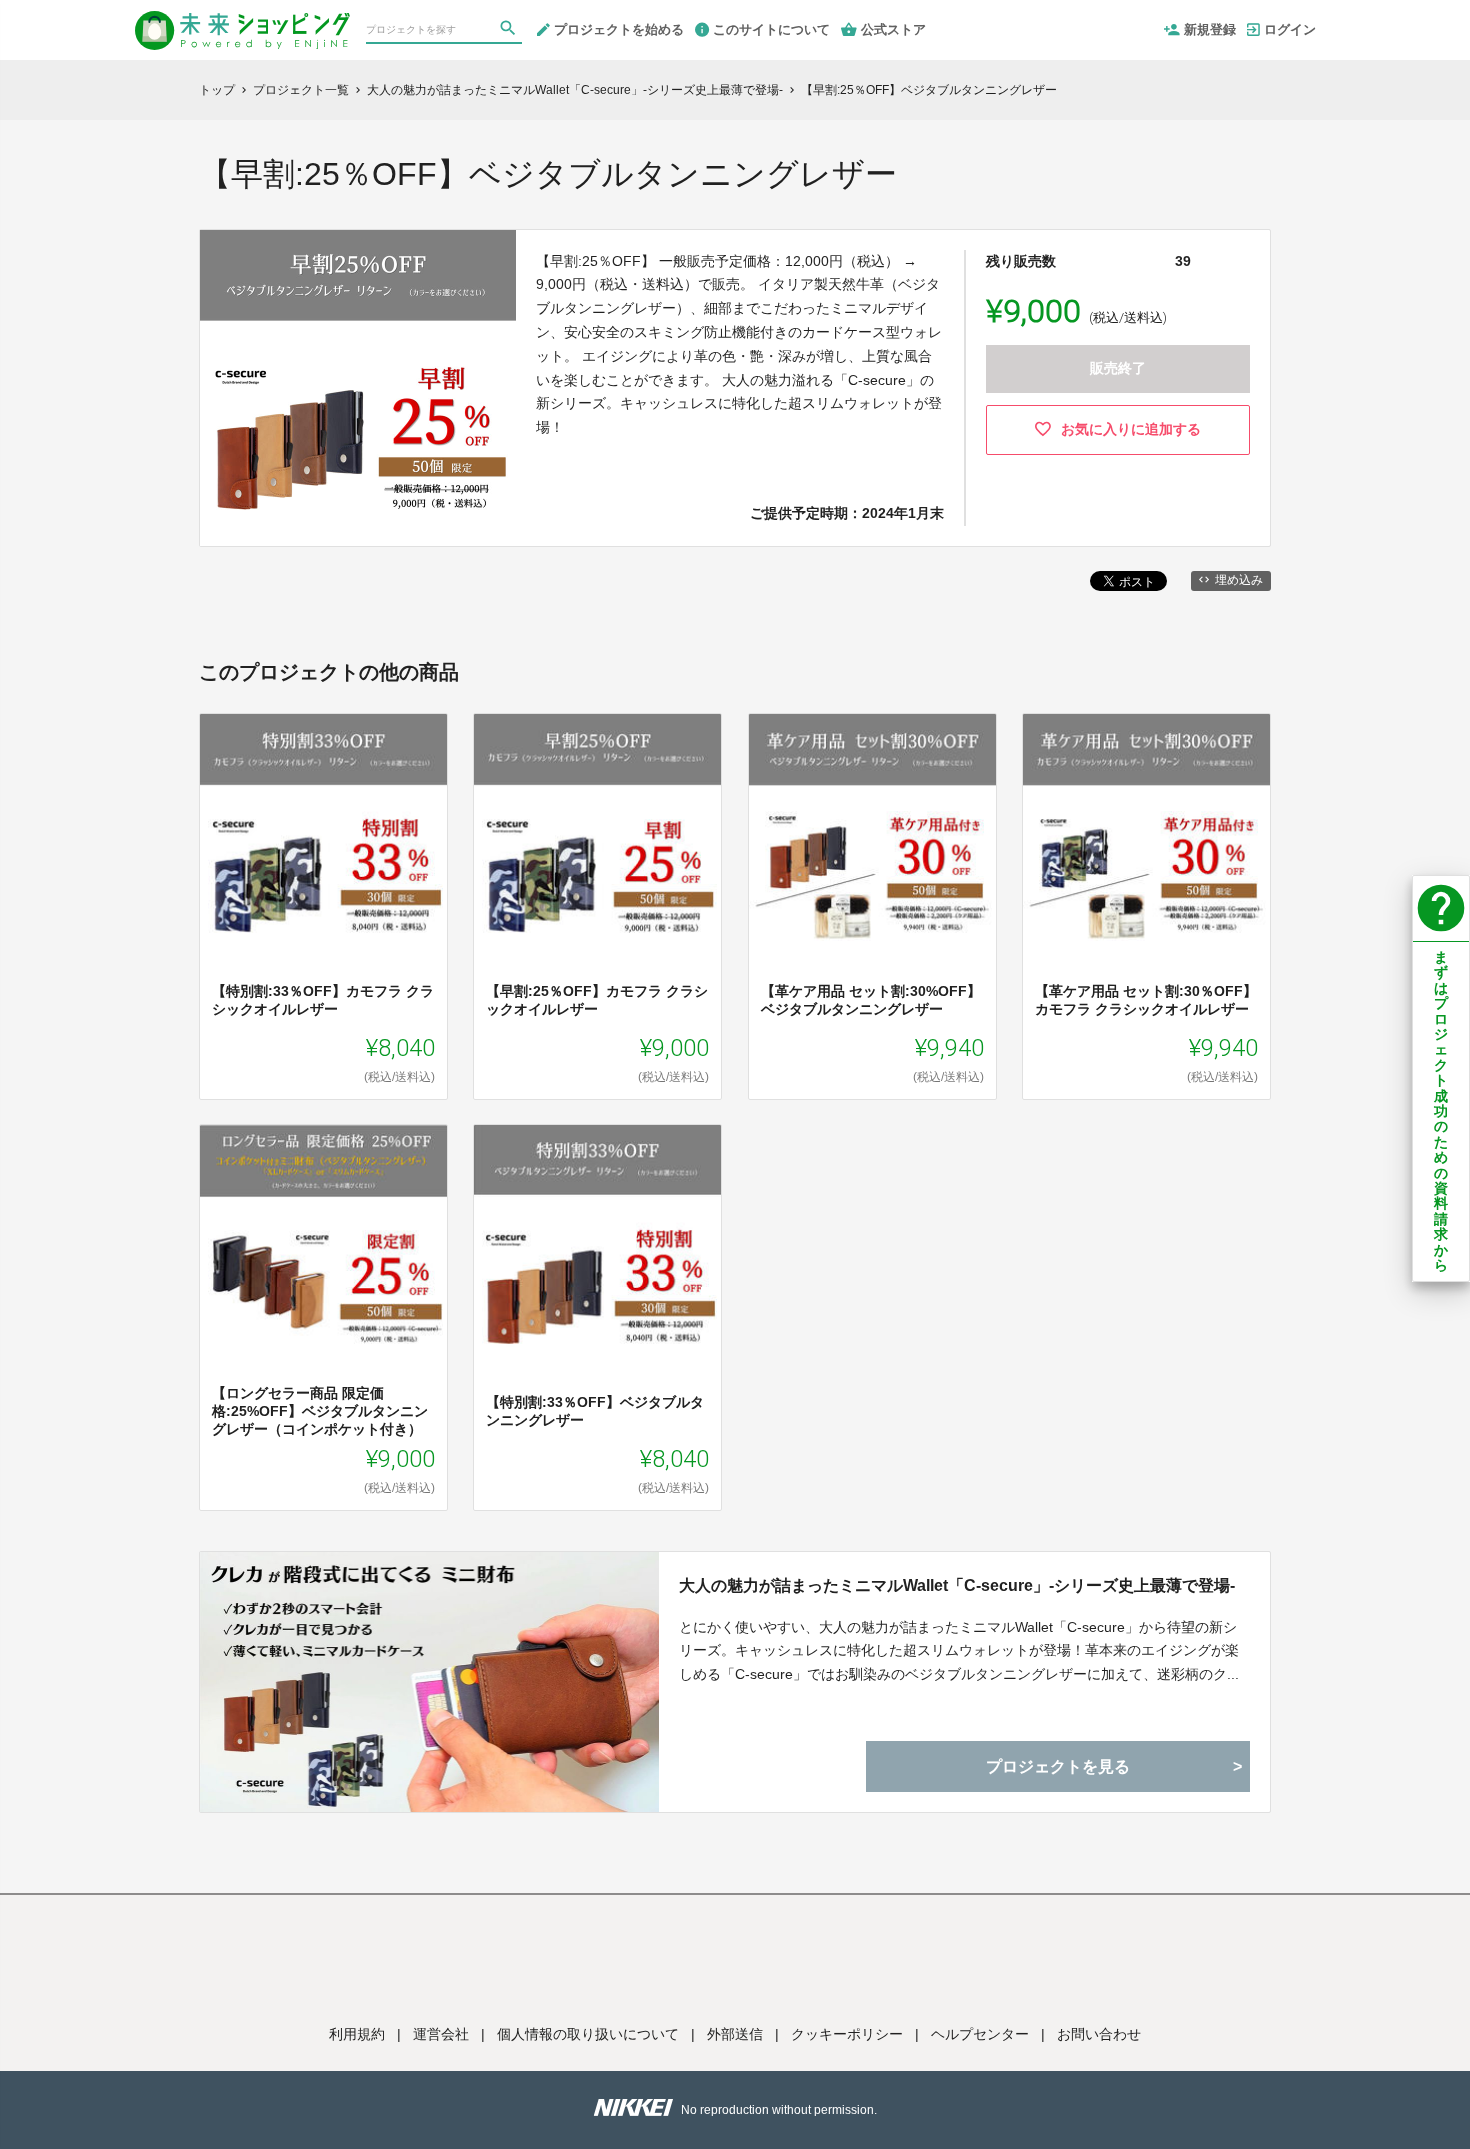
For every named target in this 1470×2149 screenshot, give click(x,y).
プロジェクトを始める (619, 29)
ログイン (1290, 29)
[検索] (510, 31)
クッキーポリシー (847, 2034)
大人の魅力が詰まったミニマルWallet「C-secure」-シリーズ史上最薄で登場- (957, 1585)
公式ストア (893, 29)
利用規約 (357, 2034)
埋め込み (1239, 580)
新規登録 (1210, 29)
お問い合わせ (1099, 2034)
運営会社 (441, 2034)
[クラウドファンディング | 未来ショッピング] (242, 22)
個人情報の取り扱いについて (588, 2034)
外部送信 (735, 2034)
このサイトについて (771, 29)
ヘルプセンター (980, 2034)
